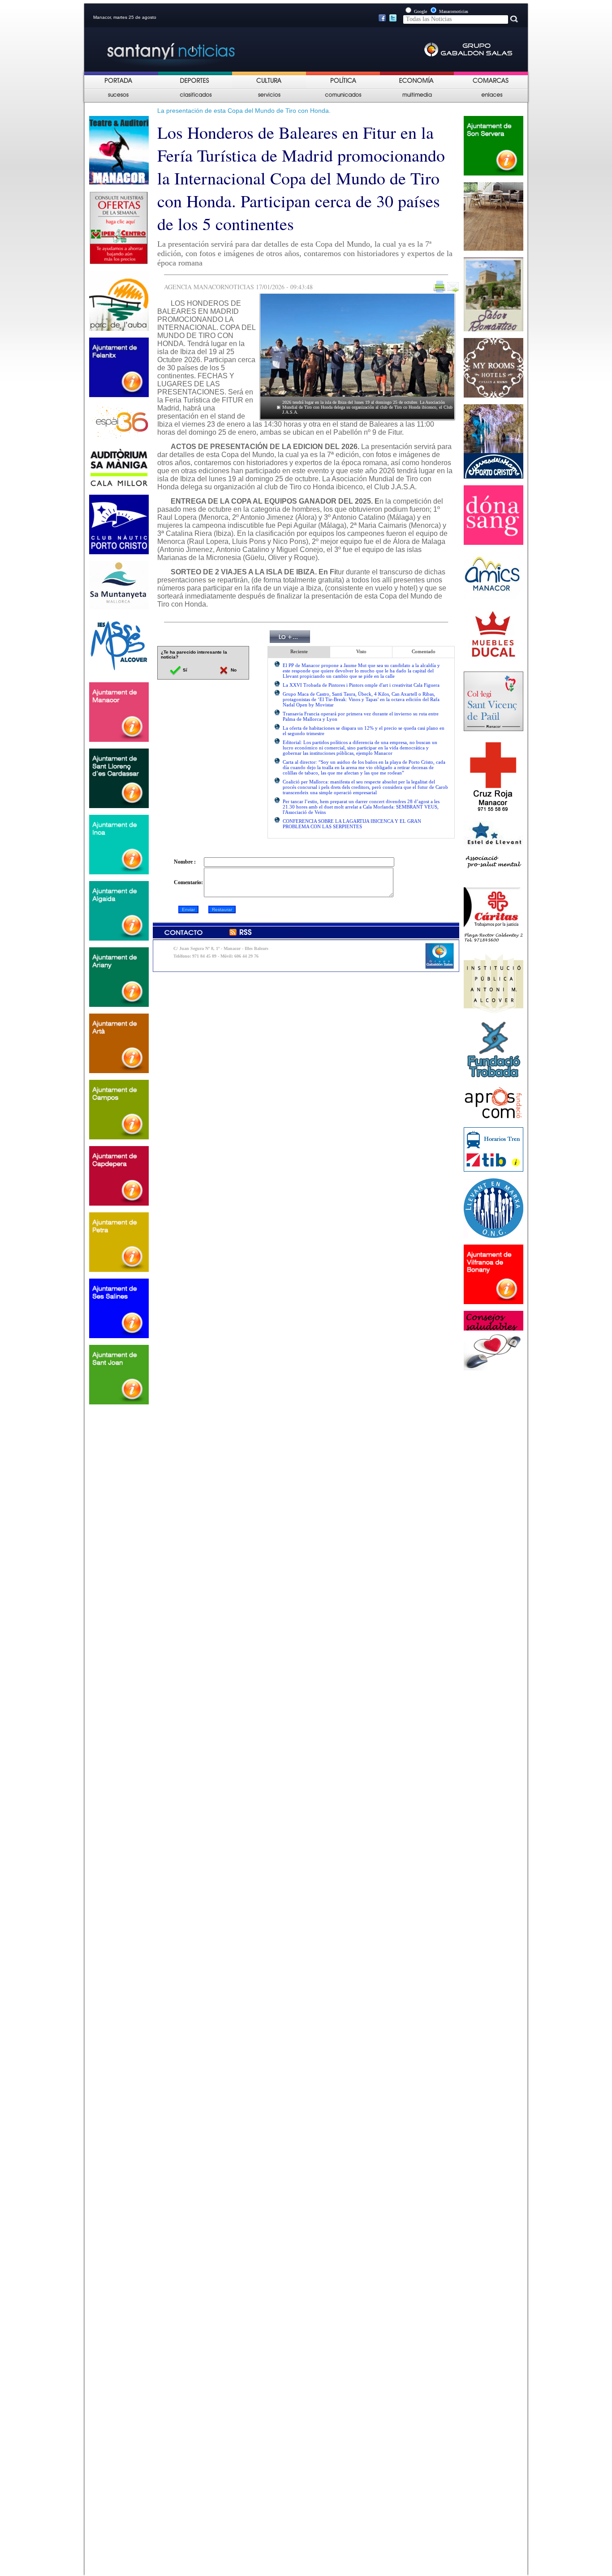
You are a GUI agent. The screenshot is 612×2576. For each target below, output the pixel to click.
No (233, 670)
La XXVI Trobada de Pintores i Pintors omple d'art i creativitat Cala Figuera (361, 685)
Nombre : (185, 862)
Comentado (424, 651)
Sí (184, 670)
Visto (361, 651)
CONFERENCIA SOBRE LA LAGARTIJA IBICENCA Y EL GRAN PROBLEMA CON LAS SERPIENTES (352, 824)
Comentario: (188, 882)
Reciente (299, 651)
